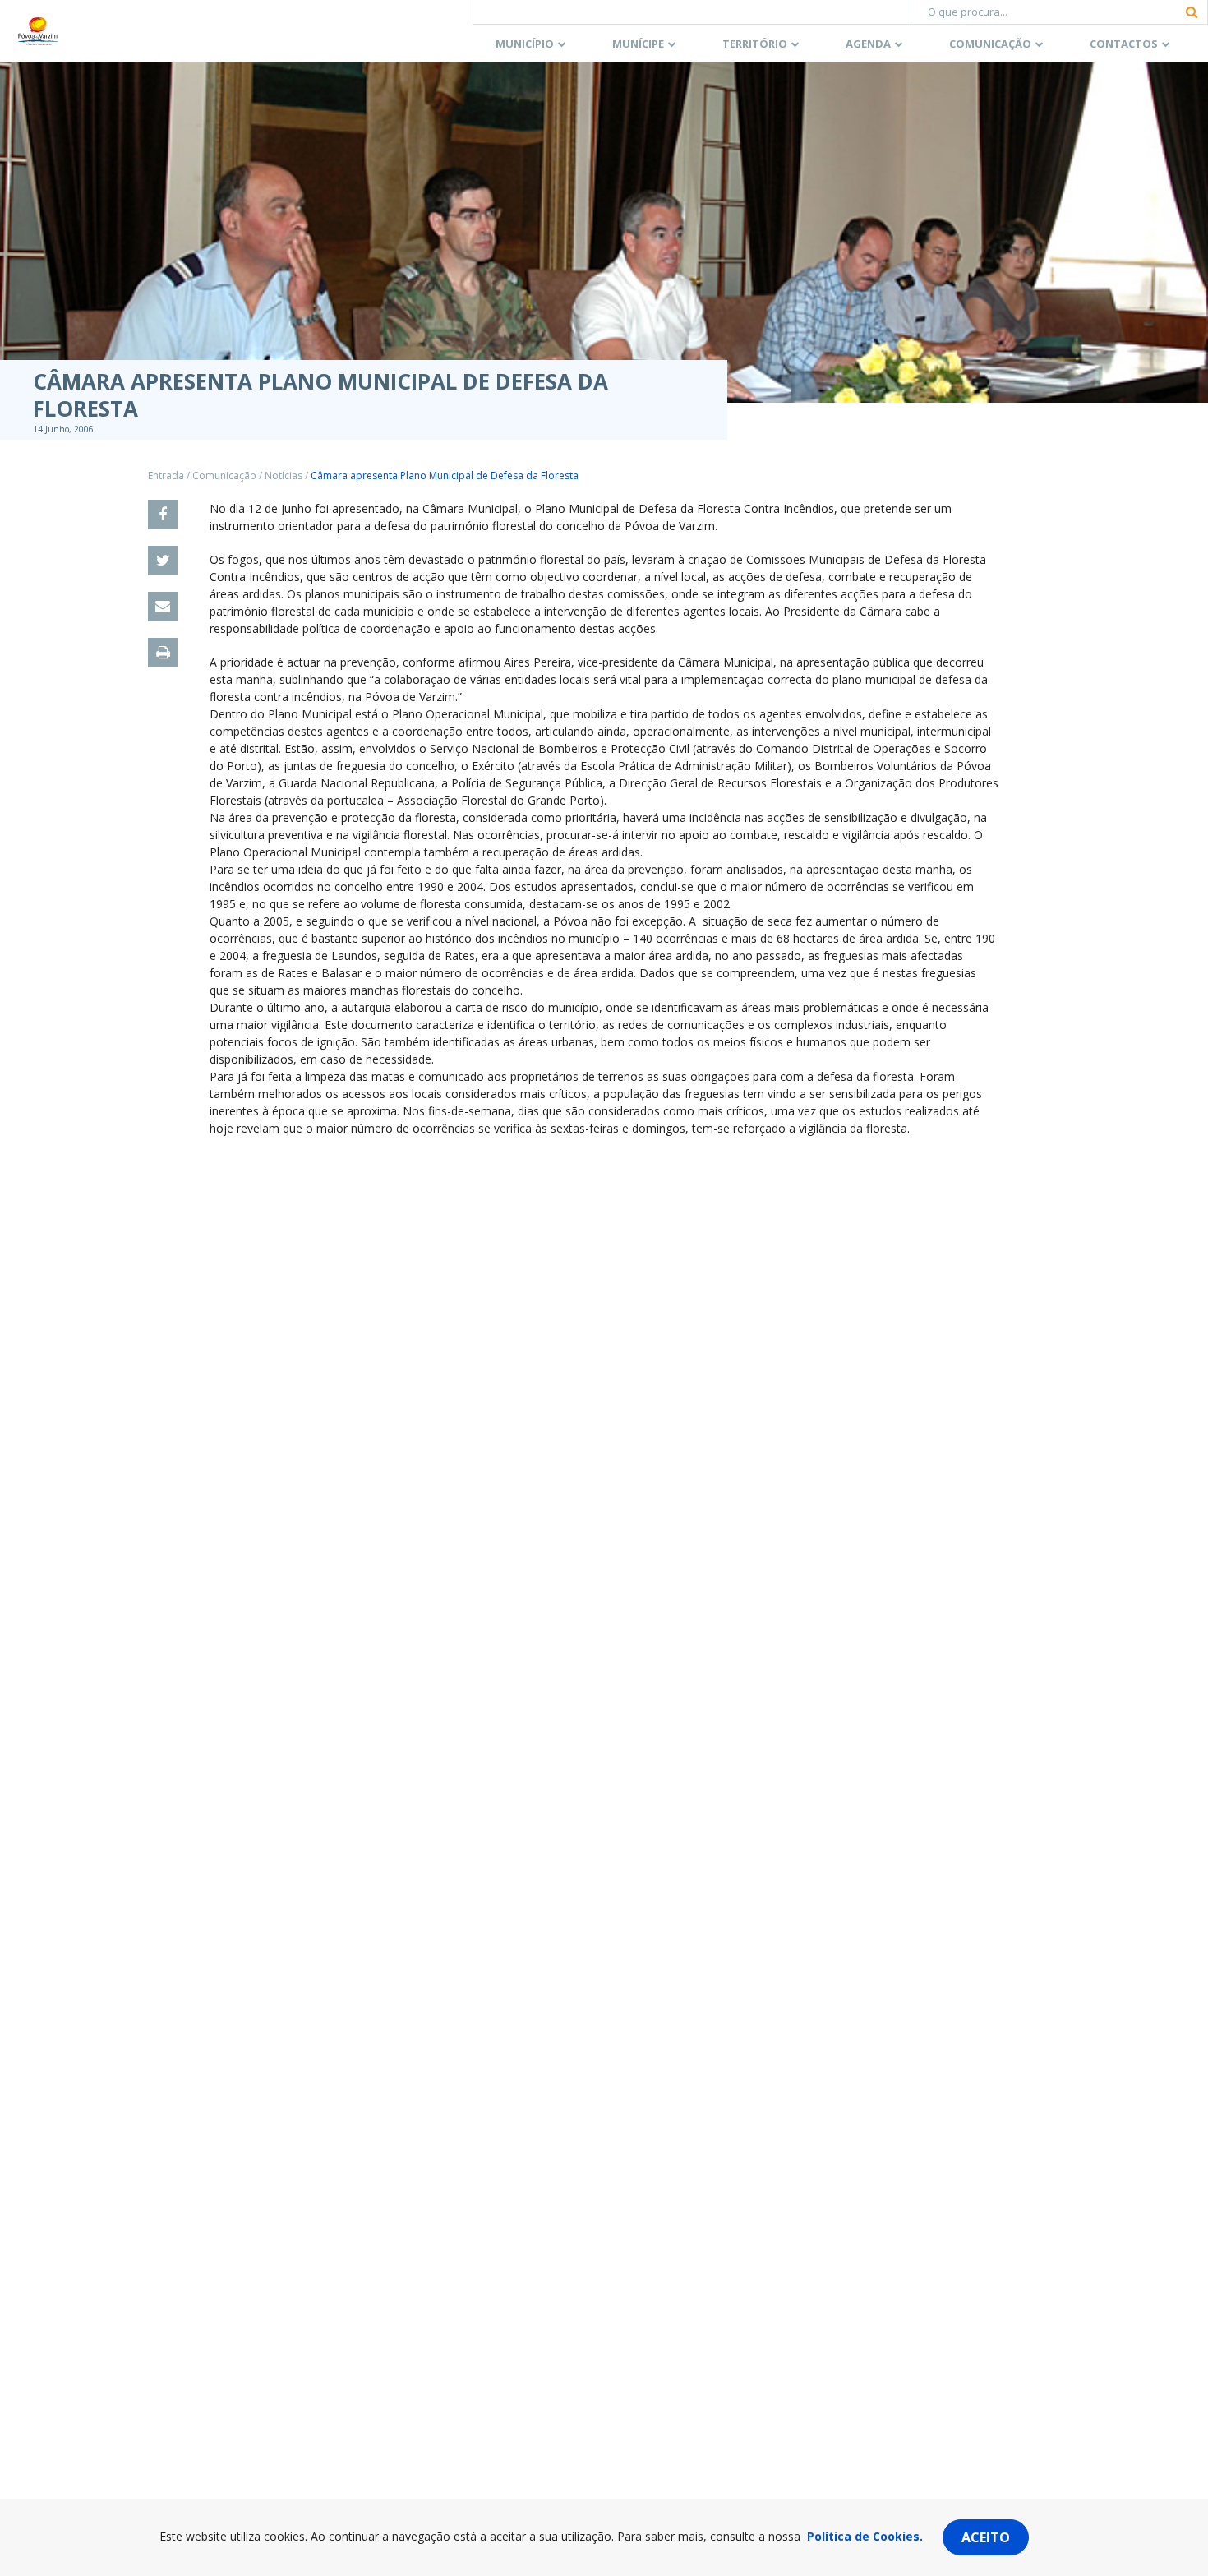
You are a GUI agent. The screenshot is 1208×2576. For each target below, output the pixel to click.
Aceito (986, 2537)
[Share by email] (163, 607)
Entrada (166, 475)
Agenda (868, 44)
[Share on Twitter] (163, 561)
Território (755, 44)
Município (525, 44)
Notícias (284, 475)
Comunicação (990, 44)
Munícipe (638, 44)
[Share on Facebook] (163, 515)
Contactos (1124, 44)
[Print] (163, 653)
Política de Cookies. (865, 2536)
